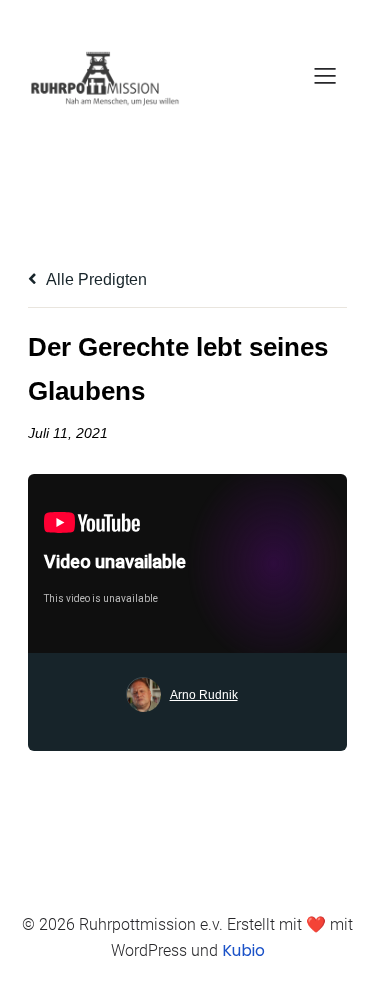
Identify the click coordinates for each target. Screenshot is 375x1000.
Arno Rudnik (204, 695)
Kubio (243, 950)
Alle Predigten (95, 279)
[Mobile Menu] (325, 75)
